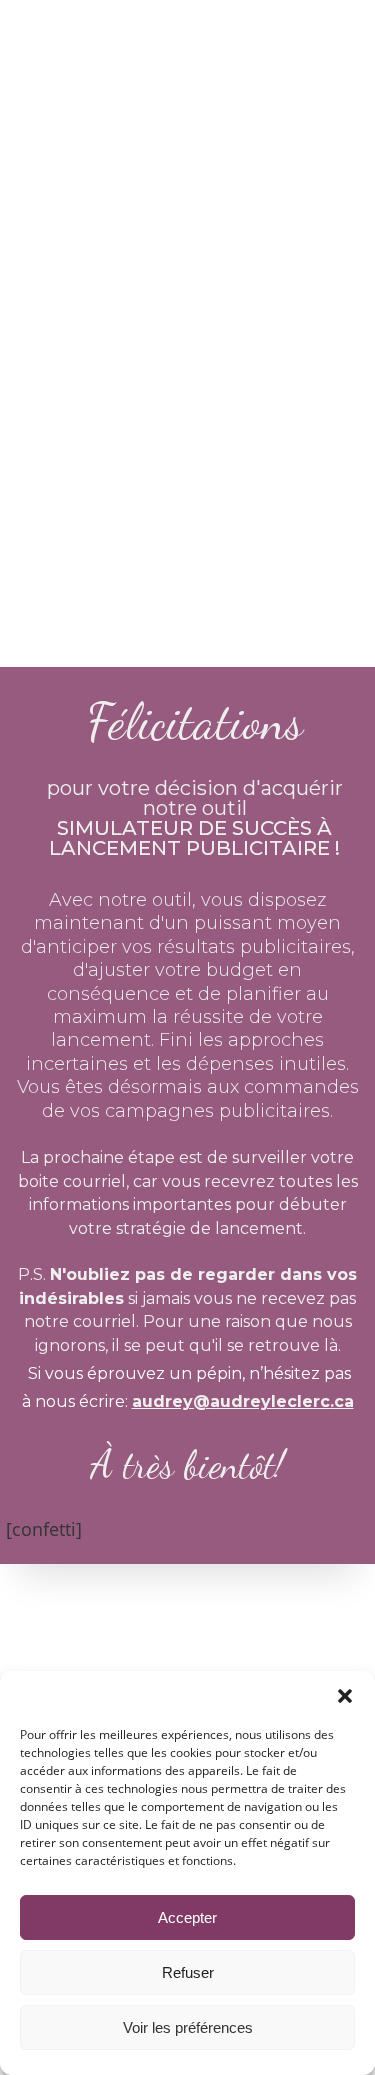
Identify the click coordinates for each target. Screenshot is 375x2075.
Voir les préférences (188, 2027)
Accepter (187, 1917)
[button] (345, 1696)
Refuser (188, 1972)
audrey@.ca (243, 1401)
